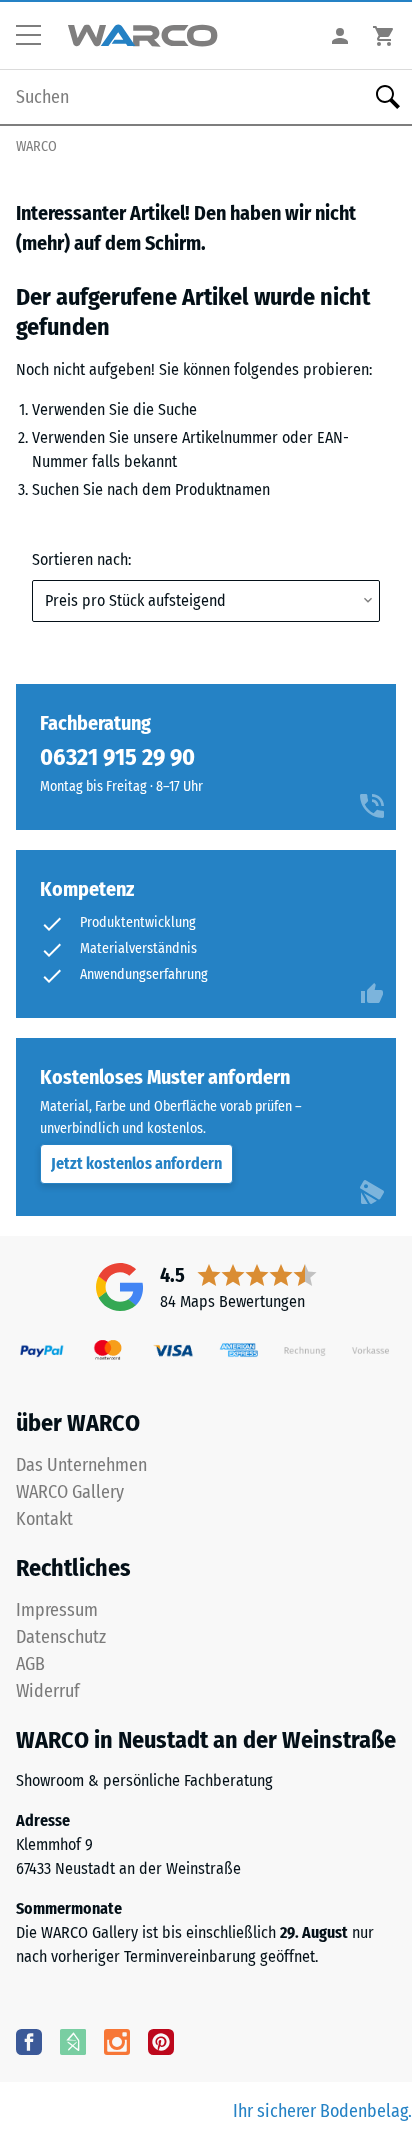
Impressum (57, 1610)
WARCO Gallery (70, 1492)
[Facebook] (29, 2041)
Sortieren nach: (81, 559)
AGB (30, 1664)
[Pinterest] (161, 2041)
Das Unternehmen (81, 1465)
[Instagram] (117, 2041)
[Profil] (340, 35)
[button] (36, 36)
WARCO (36, 146)
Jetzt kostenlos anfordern (136, 1163)
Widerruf (48, 1691)
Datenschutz (61, 1637)
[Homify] (73, 2041)
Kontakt (44, 1519)
